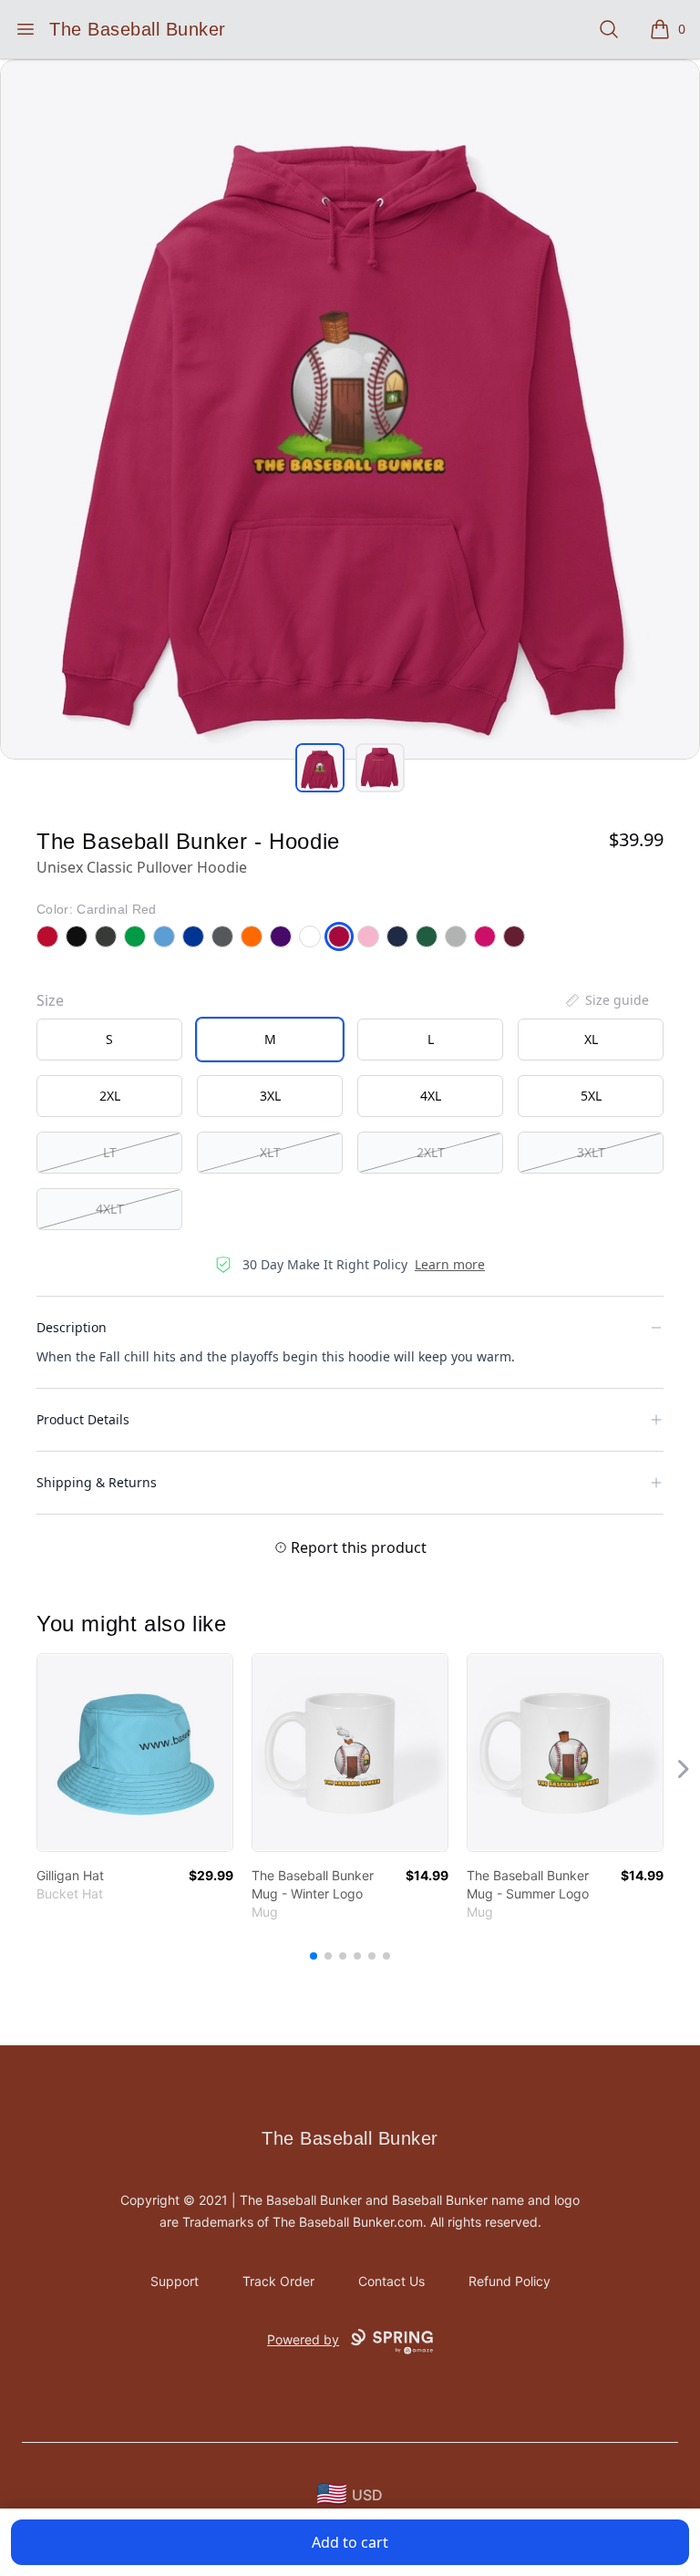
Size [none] (50, 1000)
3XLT (591, 1152)
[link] (135, 1753)
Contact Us (391, 2281)
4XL (431, 1096)
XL (591, 1039)
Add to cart (350, 2542)
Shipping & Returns (97, 1482)
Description (72, 1327)
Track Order (278, 2281)
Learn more (450, 1264)
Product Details (83, 1419)
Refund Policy (510, 2281)
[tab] (320, 768)
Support (175, 2281)
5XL (591, 1096)
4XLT (110, 1209)
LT (110, 1152)
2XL (110, 1096)
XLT (270, 1152)
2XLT (431, 1152)
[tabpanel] (350, 409)
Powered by (303, 2339)
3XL (270, 1096)
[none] (606, 1000)
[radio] (109, 1040)
